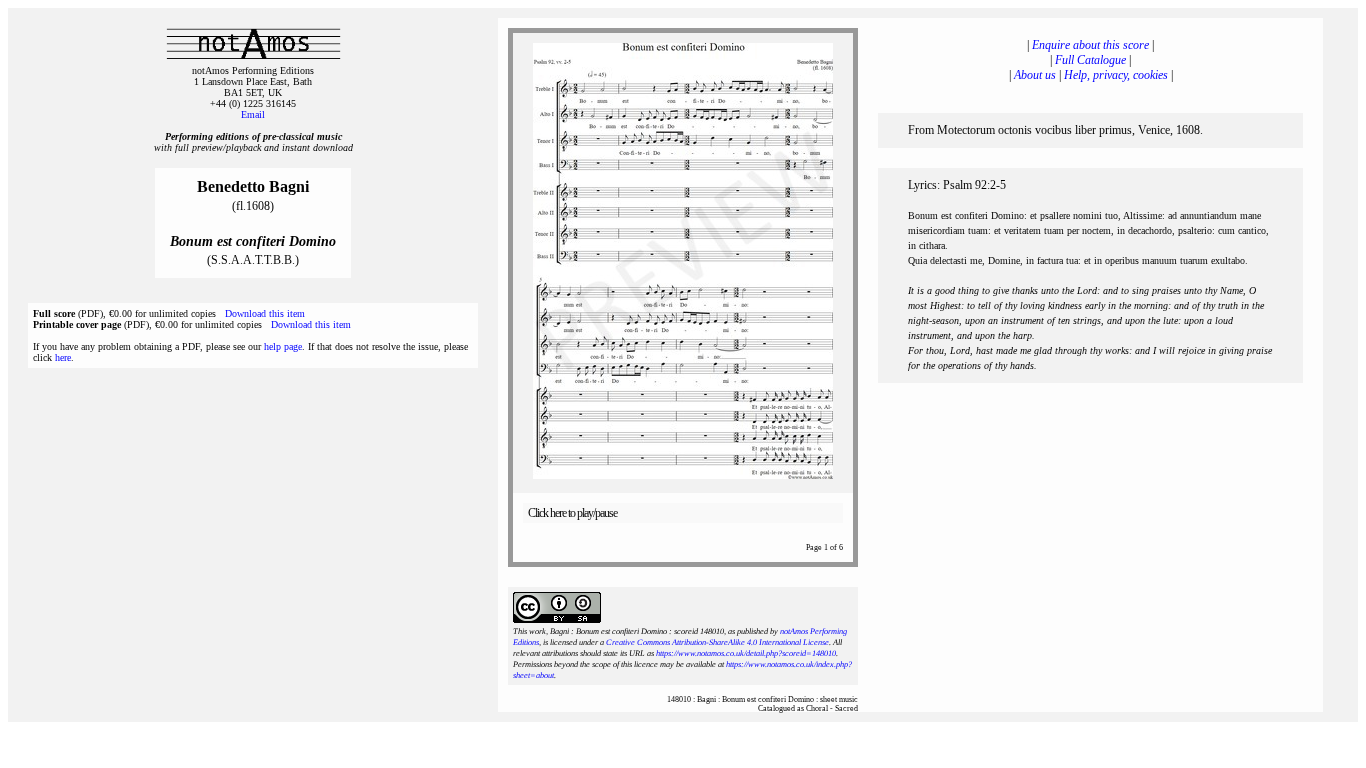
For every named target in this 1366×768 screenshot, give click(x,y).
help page (283, 346)
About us (1035, 75)
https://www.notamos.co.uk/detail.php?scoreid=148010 (746, 653)
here (63, 357)
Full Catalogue (1090, 60)
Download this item (265, 313)
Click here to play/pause (572, 513)
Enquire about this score (1090, 45)
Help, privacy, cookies (1116, 75)
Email (253, 114)
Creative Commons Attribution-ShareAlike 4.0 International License (717, 642)
